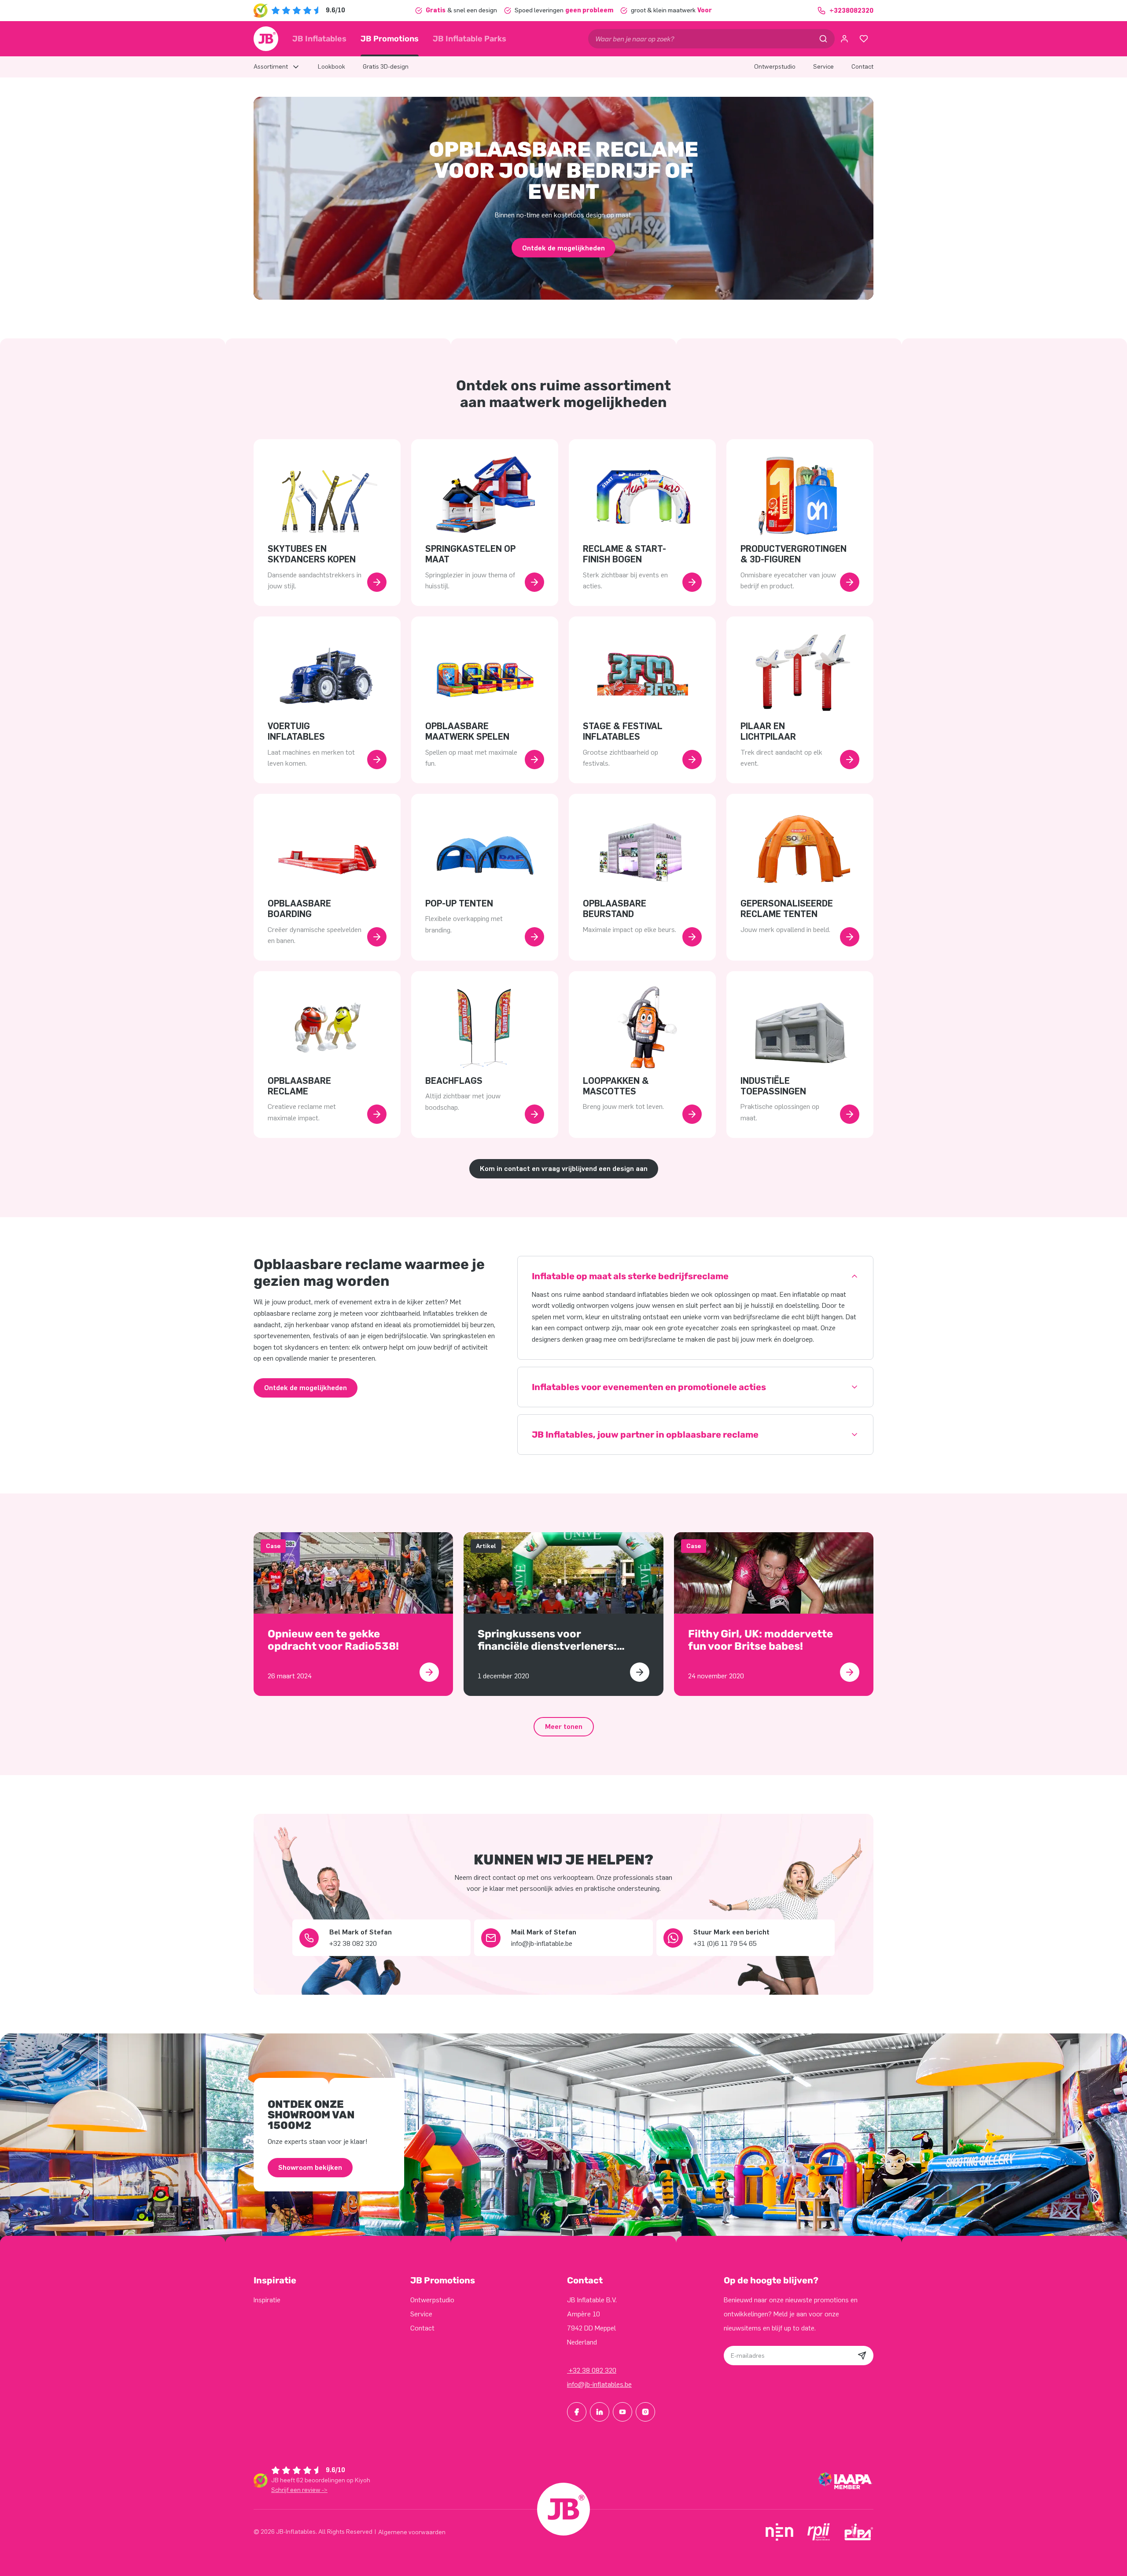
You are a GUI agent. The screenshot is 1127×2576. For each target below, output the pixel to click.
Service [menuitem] (823, 67)
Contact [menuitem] (862, 67)
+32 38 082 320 (592, 2370)
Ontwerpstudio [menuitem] (775, 67)
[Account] (844, 39)
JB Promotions (390, 39)
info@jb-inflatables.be (599, 2384)
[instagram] (645, 2412)
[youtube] (622, 2412)
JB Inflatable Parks (470, 39)
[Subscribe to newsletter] (862, 2356)
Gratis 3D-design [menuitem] (386, 67)
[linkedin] (600, 2412)
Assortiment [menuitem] (271, 67)
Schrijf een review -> (299, 2490)
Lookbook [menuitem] (331, 67)
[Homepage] (266, 39)
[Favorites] (864, 39)
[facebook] (577, 2412)
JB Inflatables (319, 39)
